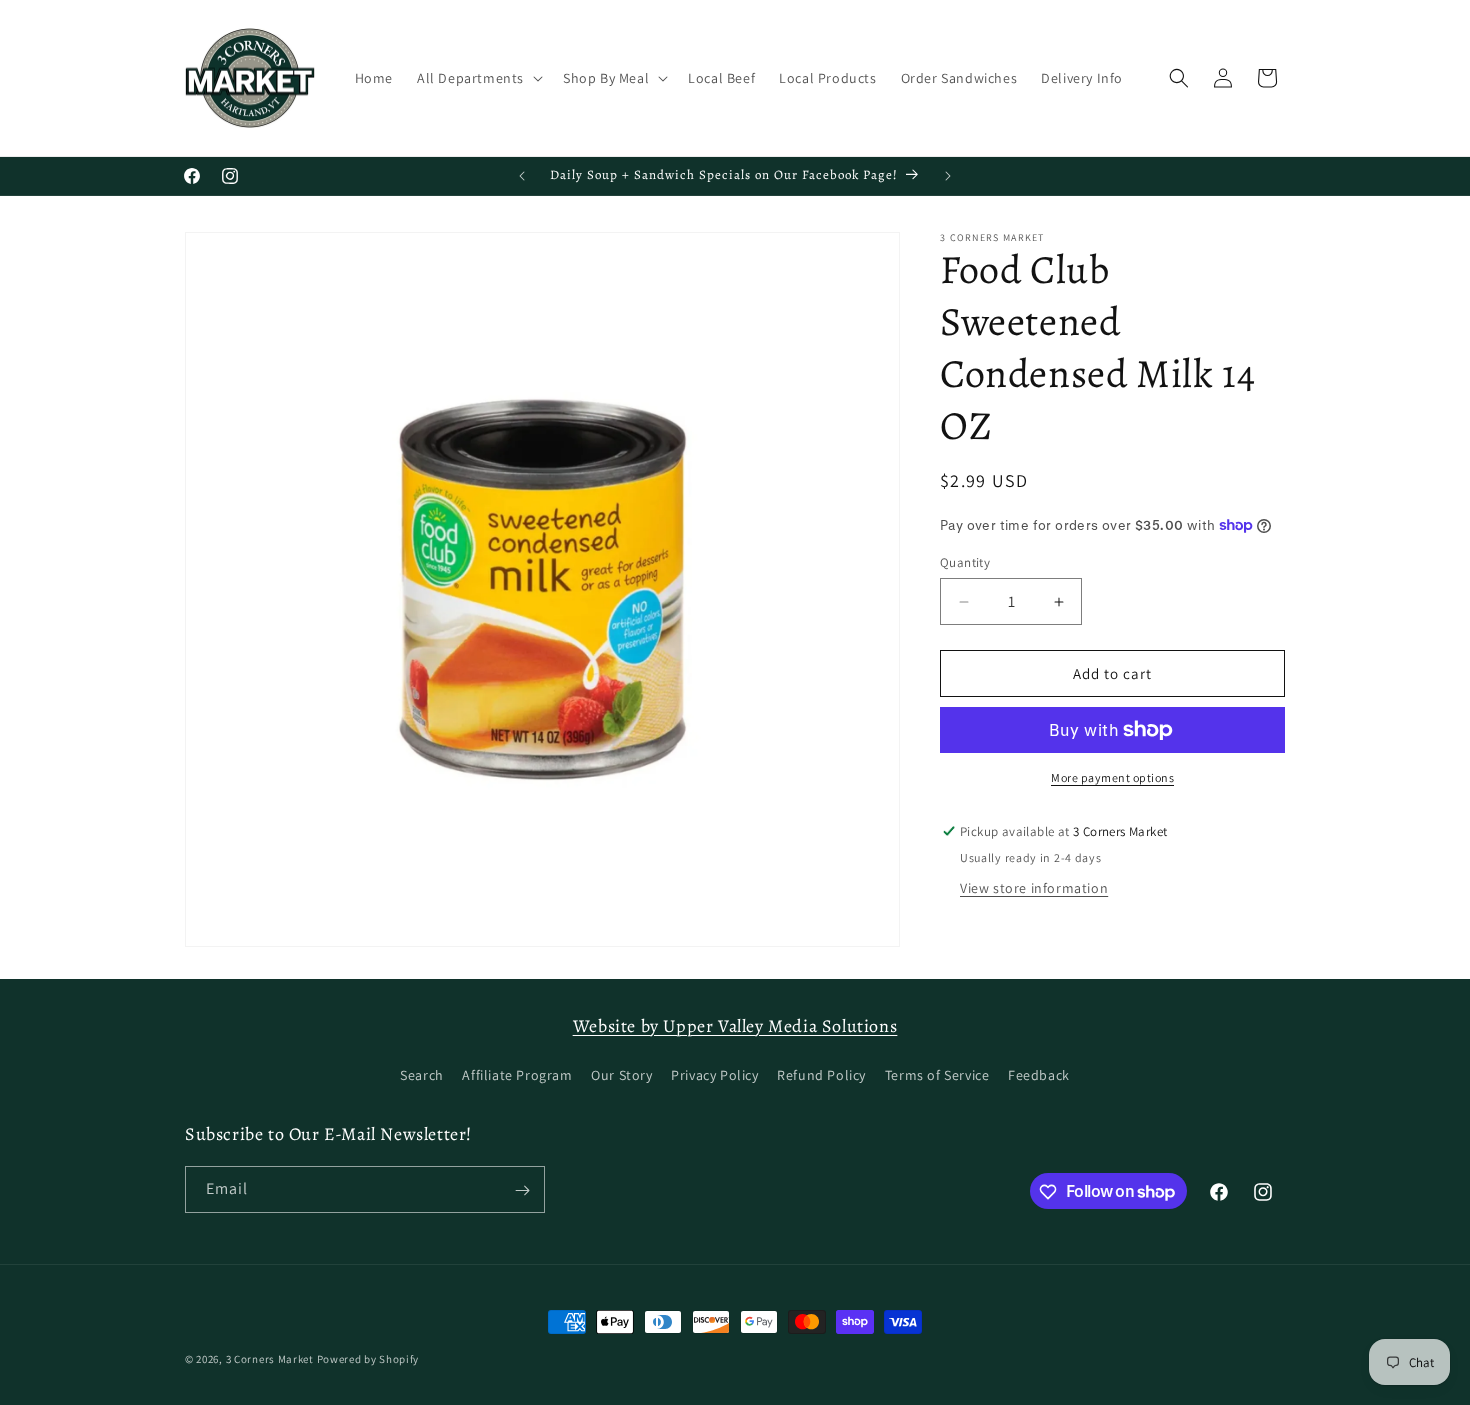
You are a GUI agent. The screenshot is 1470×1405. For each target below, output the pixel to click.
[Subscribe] (522, 1190)
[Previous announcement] (522, 176)
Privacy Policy (714, 1075)
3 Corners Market (270, 1359)
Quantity (965, 562)
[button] (478, 78)
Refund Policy (821, 1075)
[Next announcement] (948, 176)
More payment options (1112, 777)
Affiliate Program (517, 1075)
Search (422, 1075)
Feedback (1039, 1075)
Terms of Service (937, 1075)
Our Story (621, 1075)
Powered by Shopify (368, 1359)
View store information (1034, 888)
